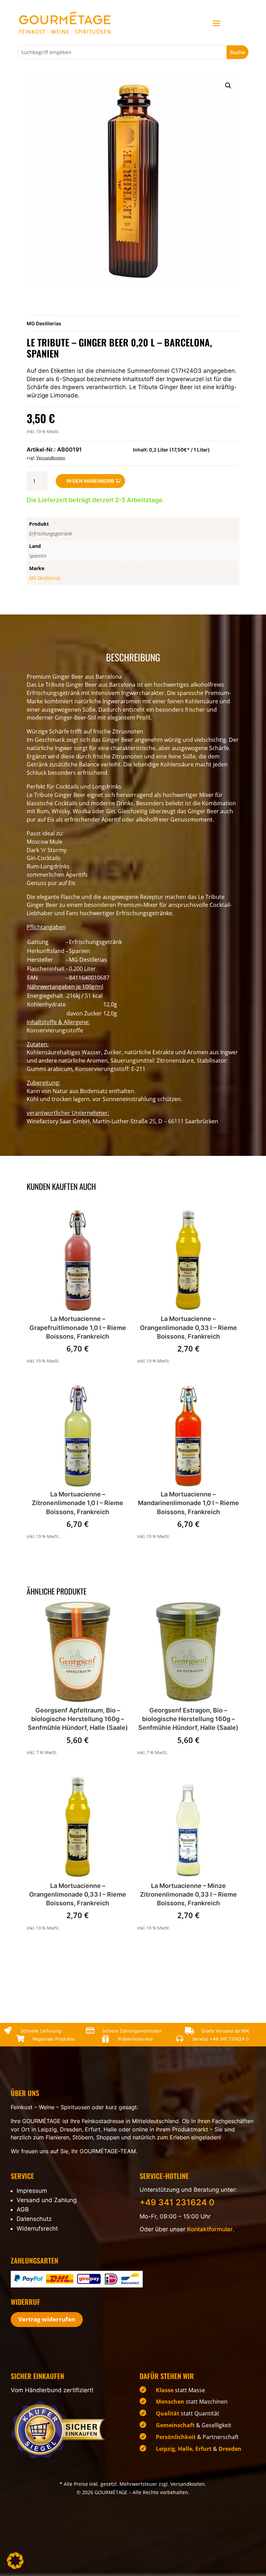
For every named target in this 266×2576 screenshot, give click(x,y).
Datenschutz (34, 2219)
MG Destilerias (44, 323)
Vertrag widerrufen (47, 2319)
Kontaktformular (210, 2229)
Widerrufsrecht (37, 2229)
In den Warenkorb (90, 481)
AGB (23, 2209)
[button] (228, 86)
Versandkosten (51, 458)
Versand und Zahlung (47, 2200)
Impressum (32, 2191)
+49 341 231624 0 (229, 2039)
